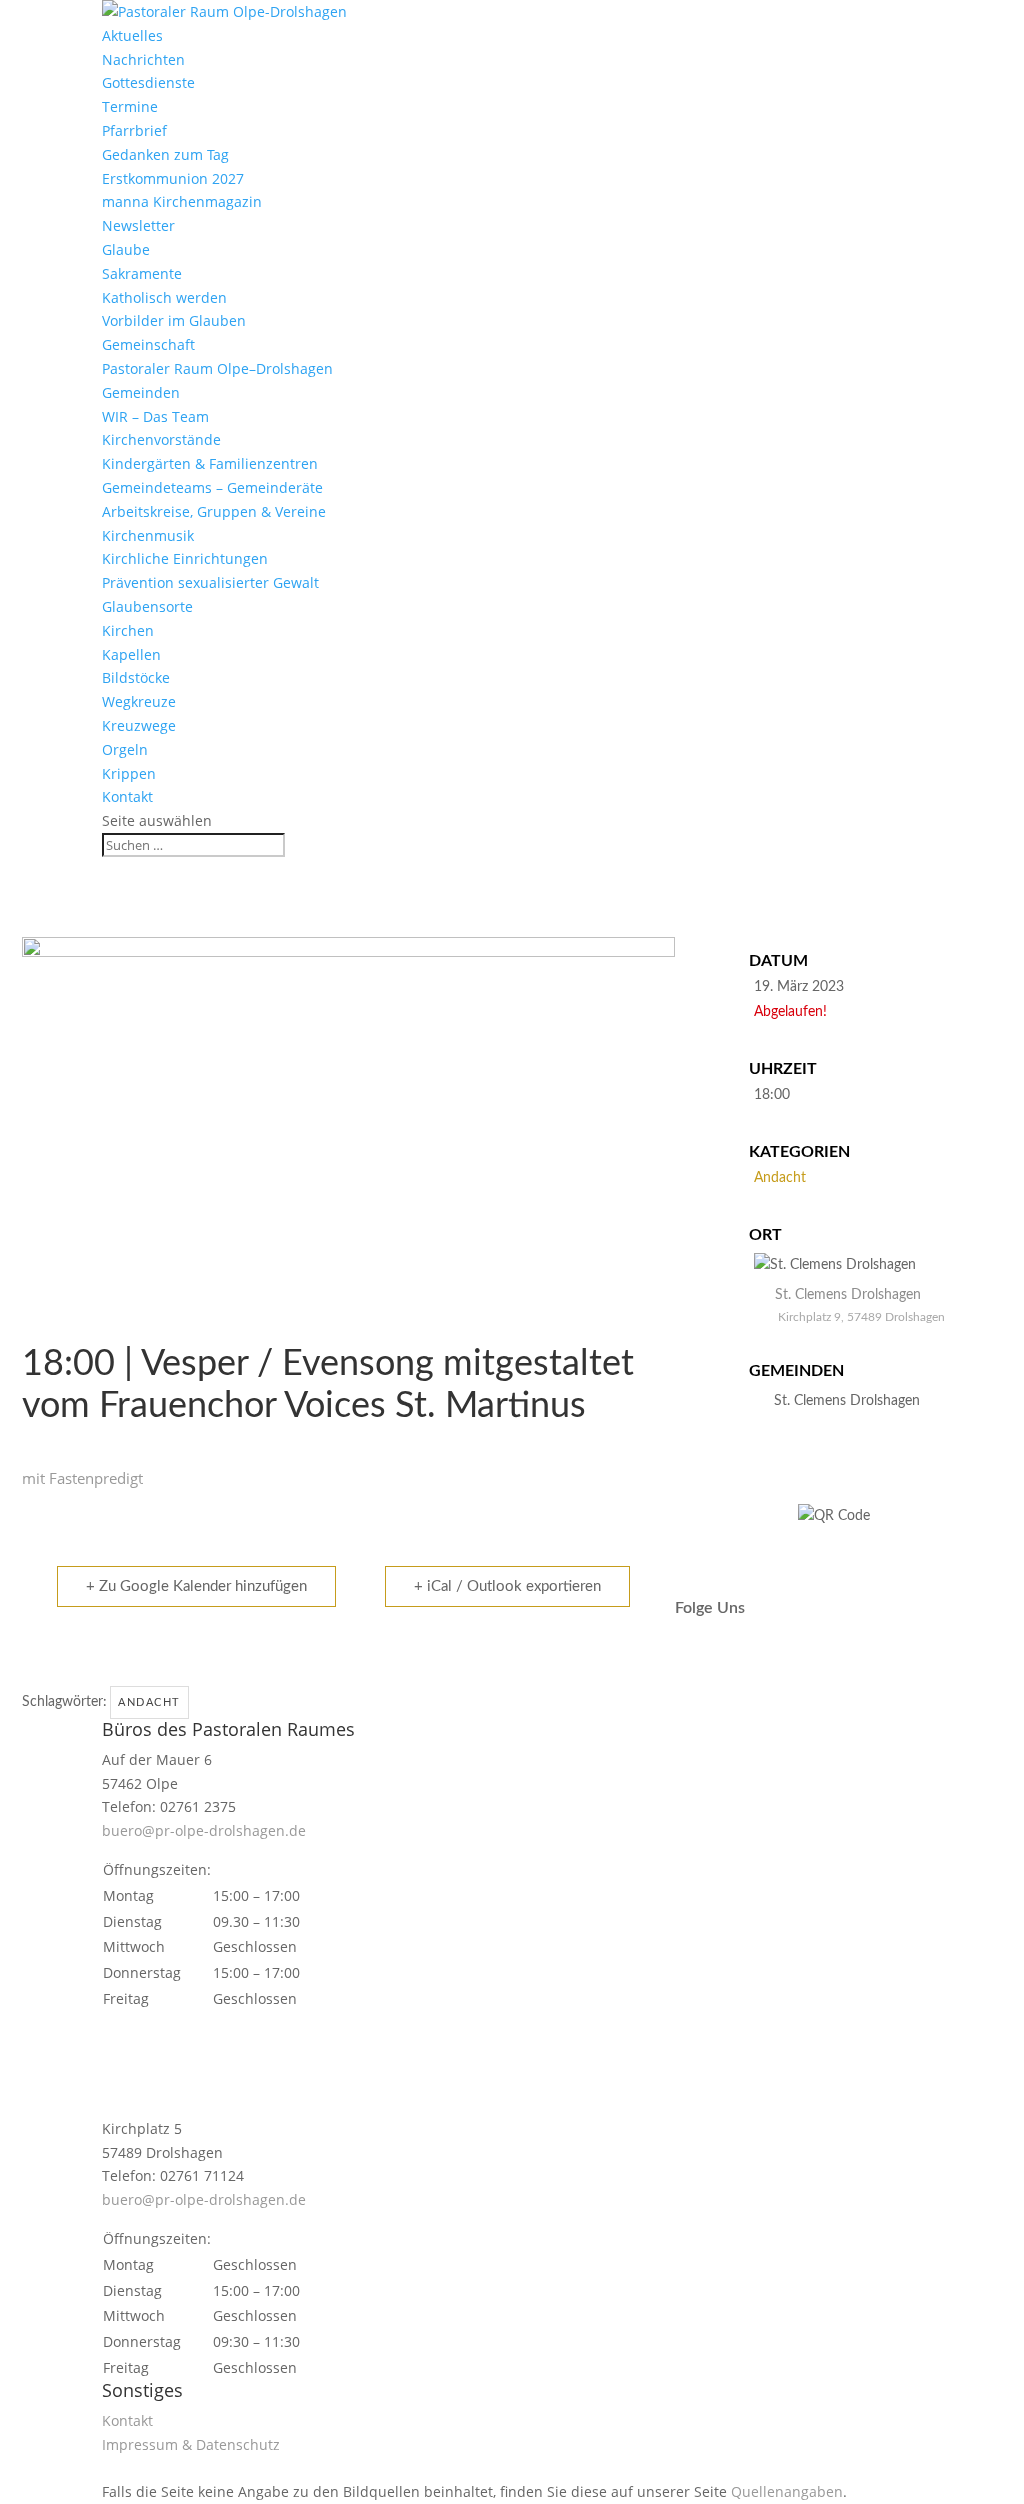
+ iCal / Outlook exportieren (507, 1586)
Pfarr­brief (134, 130)
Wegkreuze (139, 701)
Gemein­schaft (148, 344)
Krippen (129, 773)
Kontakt (127, 796)
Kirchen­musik (148, 535)
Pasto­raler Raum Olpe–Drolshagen (217, 368)
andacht (149, 1702)
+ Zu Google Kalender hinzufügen (196, 1586)
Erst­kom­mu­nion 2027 (173, 178)
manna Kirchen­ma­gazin (182, 201)
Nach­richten (143, 59)
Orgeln (125, 749)
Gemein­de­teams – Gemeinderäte (212, 487)
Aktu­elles (132, 35)
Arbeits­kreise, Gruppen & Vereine (214, 511)
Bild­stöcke (136, 677)
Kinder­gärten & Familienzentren (210, 463)
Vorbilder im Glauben (174, 320)
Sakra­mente (142, 273)
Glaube (126, 249)
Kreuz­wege (139, 725)
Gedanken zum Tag (165, 154)
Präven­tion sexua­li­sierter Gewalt (210, 582)
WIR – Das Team (155, 416)
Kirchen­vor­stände (161, 439)
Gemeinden (141, 392)
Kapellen (131, 654)
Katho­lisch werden (164, 297)
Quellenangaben (787, 2491)
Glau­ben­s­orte (147, 606)
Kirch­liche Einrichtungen (185, 558)
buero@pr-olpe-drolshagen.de (204, 1830)
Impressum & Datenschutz (191, 2444)
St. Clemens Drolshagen (847, 1401)
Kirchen (128, 630)
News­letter (138, 225)
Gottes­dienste (148, 82)
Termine (130, 106)
